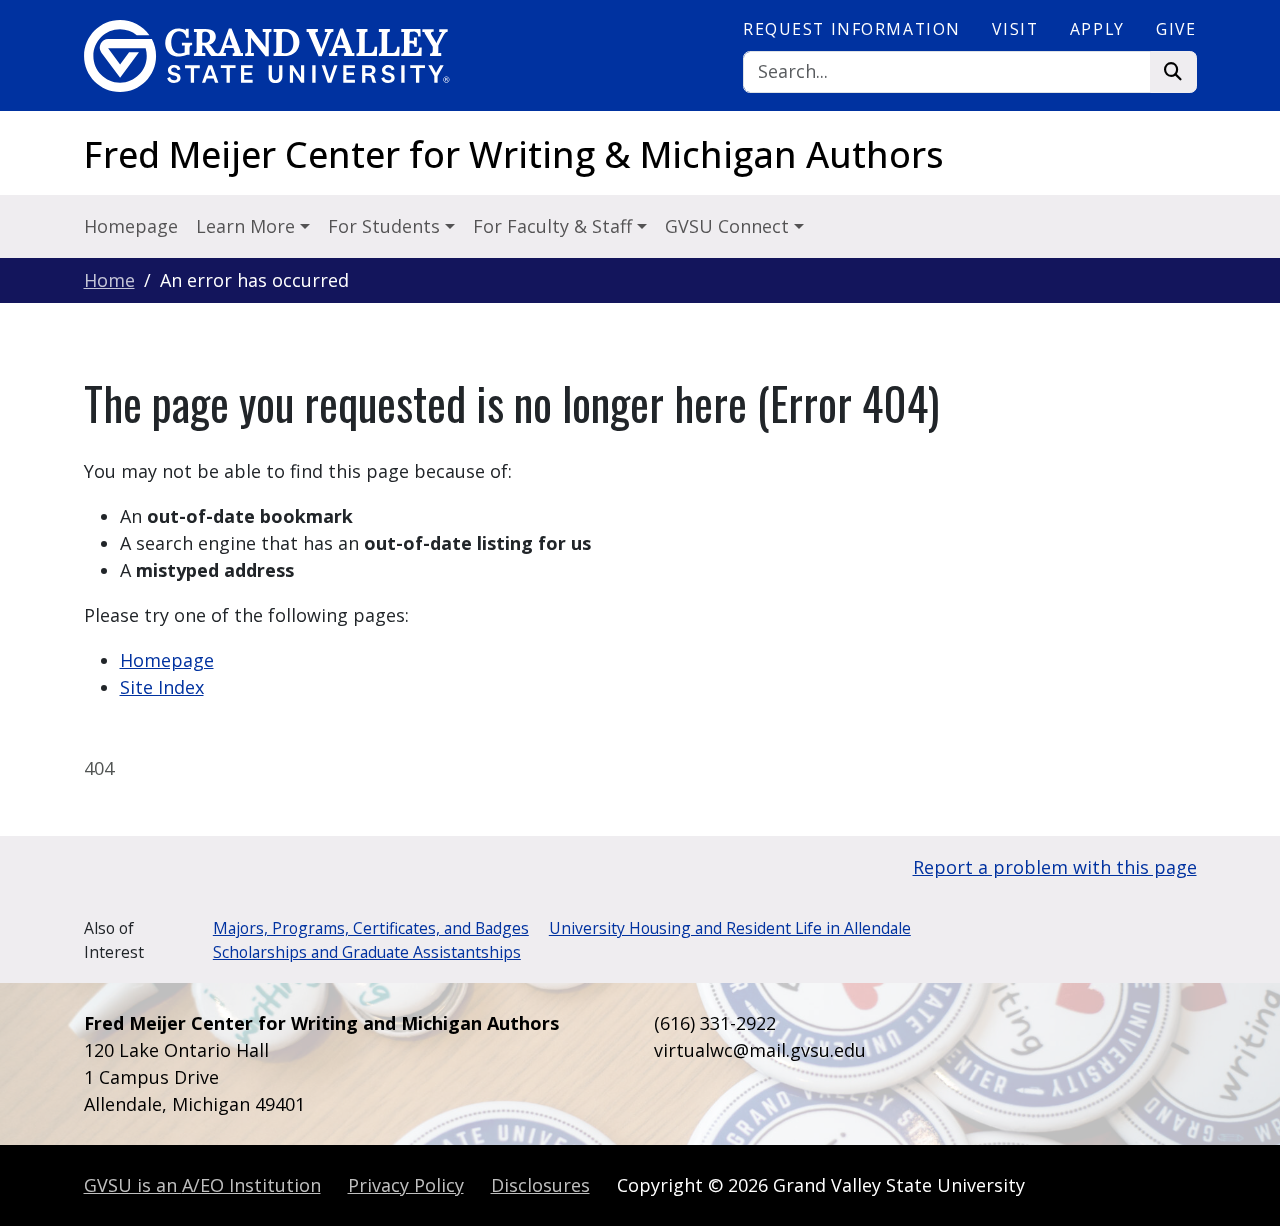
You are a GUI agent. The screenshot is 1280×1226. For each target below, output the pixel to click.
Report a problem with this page (1055, 867)
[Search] (1173, 72)
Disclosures (540, 1185)
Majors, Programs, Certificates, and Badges (371, 928)
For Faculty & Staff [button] (555, 226)
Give (1176, 29)
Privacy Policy (406, 1185)
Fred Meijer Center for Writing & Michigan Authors (514, 154)
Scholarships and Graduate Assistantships (367, 952)
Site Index (162, 687)
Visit (1015, 29)
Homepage (131, 226)
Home (109, 280)
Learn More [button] (248, 226)
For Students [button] (386, 226)
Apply (1097, 29)
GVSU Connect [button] (729, 226)
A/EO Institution (202, 1185)
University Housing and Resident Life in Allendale (730, 928)
